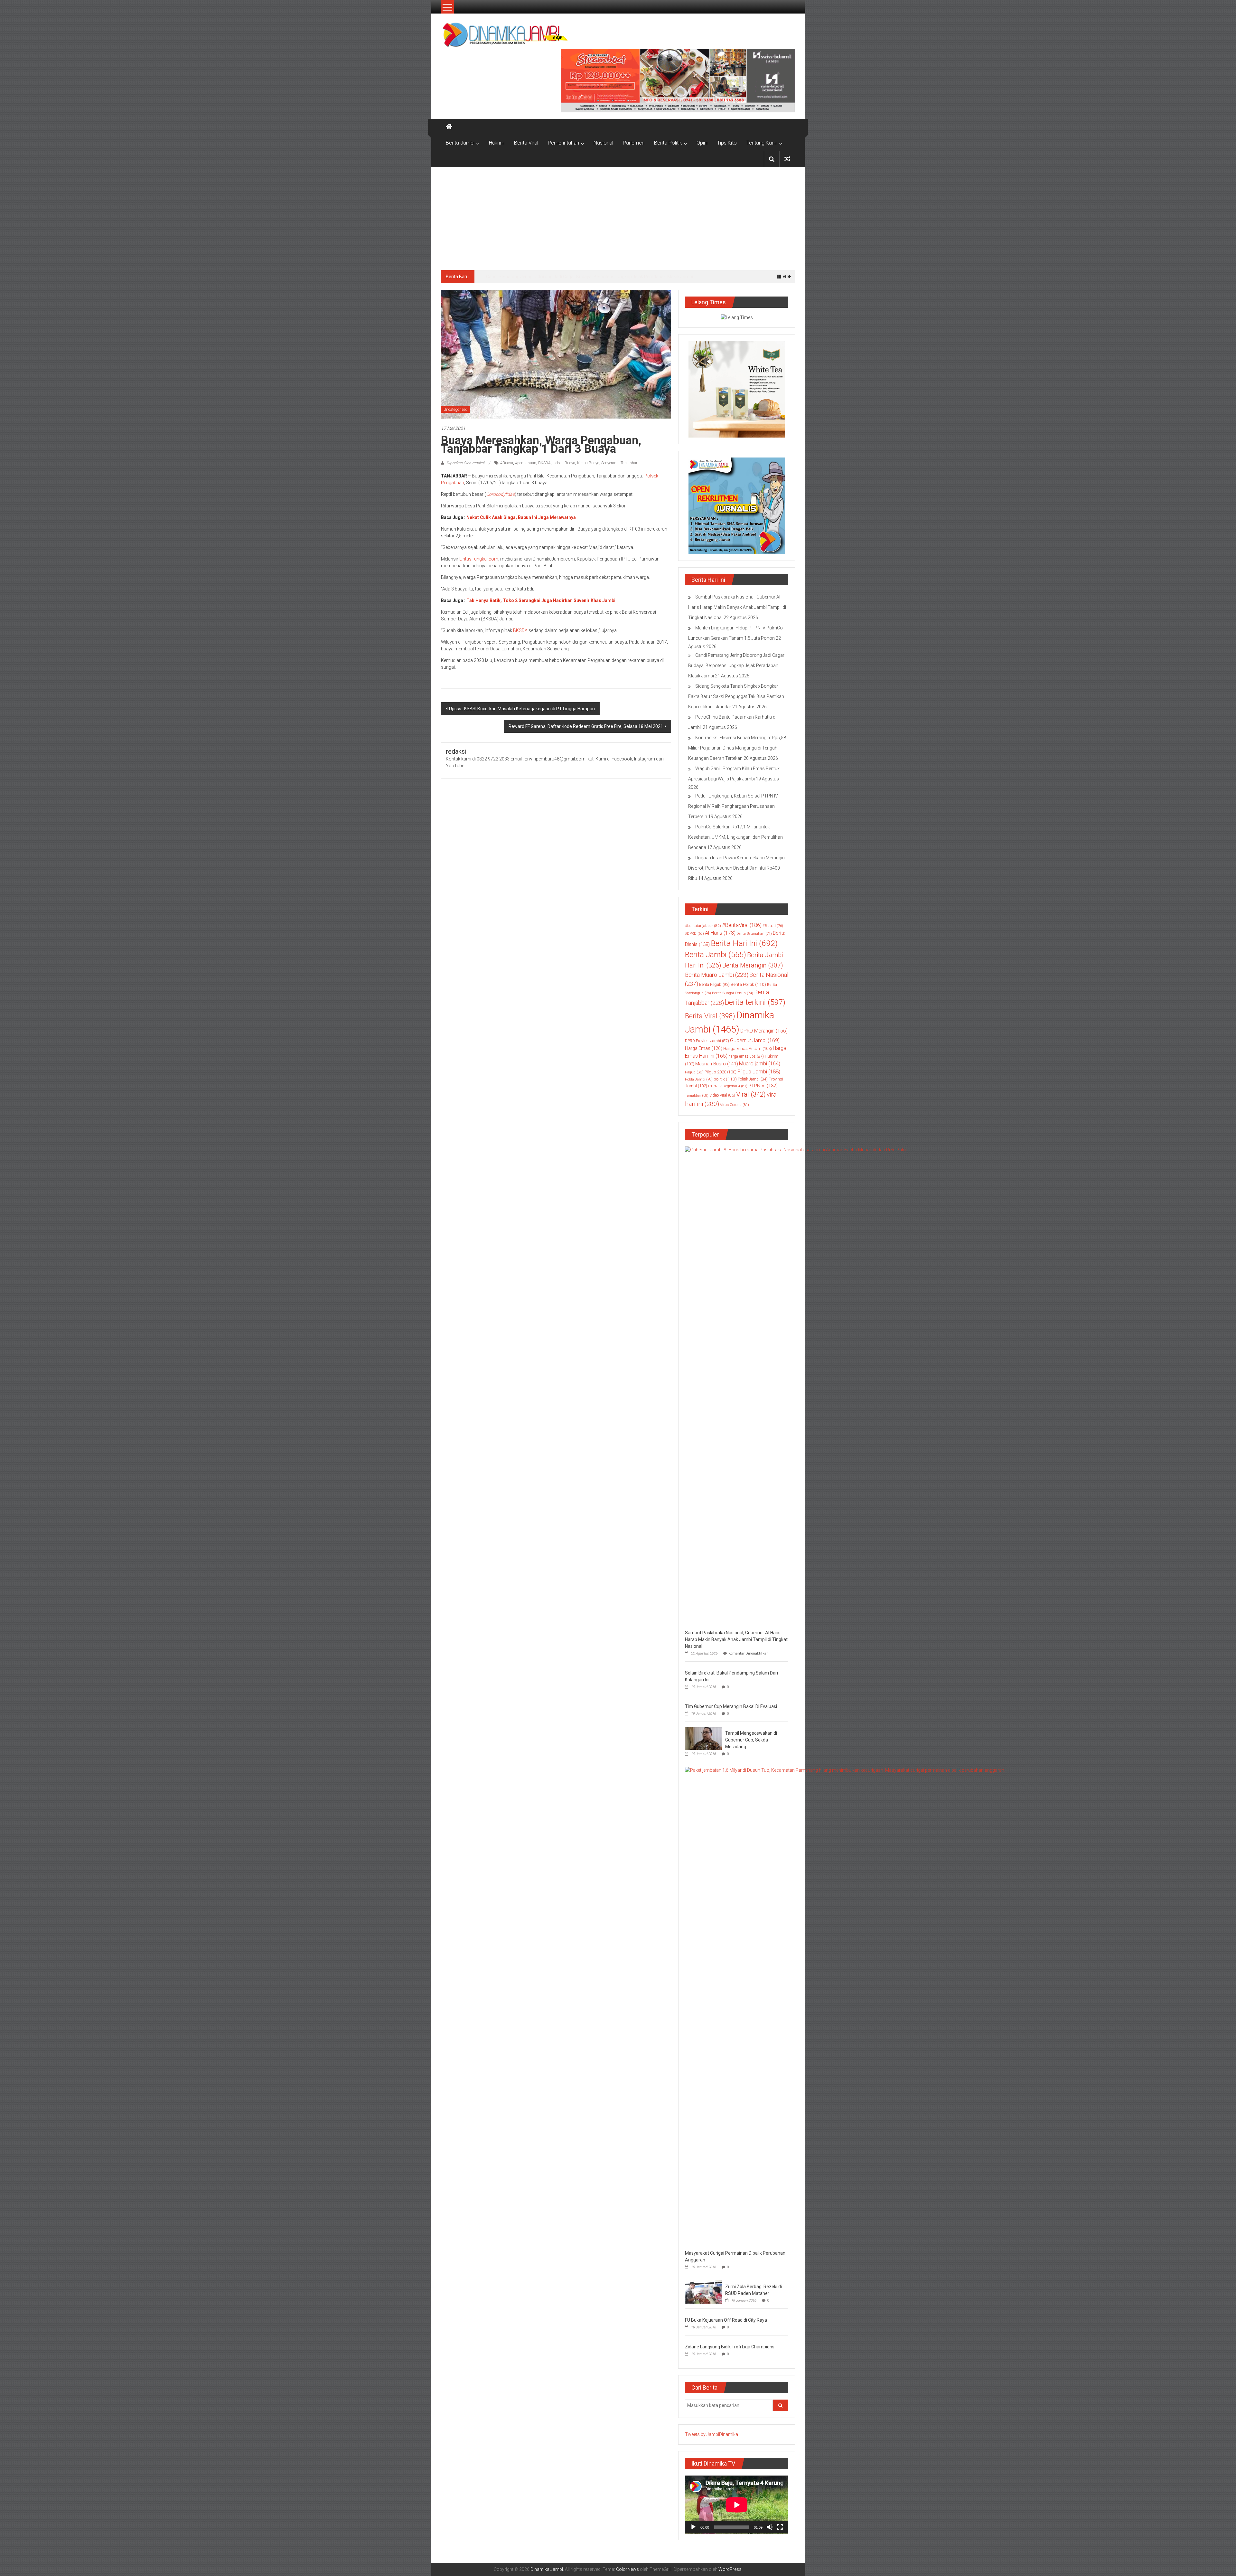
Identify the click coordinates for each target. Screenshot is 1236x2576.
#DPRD (694, 934)
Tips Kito (727, 143)
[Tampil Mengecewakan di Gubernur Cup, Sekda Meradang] (703, 1738)
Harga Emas (704, 1048)
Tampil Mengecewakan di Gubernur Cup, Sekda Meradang (751, 1740)
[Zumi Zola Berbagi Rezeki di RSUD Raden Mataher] (703, 2291)
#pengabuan (526, 463)
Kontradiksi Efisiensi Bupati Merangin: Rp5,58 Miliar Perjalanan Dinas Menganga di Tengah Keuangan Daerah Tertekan (737, 748)
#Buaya (507, 463)
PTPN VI (763, 1086)
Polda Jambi (699, 1079)
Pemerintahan (563, 143)
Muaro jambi (760, 1064)
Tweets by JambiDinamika (712, 2434)
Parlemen (634, 143)
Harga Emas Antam (748, 1048)
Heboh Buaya (564, 463)
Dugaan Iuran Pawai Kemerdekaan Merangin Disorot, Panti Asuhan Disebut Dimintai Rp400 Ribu (736, 868)
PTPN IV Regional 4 (728, 1086)
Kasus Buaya (588, 463)
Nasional (603, 143)
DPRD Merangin (764, 1031)
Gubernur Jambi (755, 1040)
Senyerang (610, 463)
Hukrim (497, 143)
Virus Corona (735, 1105)
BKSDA (544, 463)
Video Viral (722, 1095)
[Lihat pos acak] (787, 159)
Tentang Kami (762, 143)
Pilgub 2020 (721, 1072)
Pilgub (694, 1072)
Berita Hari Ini (744, 943)
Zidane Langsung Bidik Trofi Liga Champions (730, 2347)
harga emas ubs (746, 1056)
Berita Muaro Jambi (717, 975)
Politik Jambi (753, 1079)
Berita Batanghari (754, 934)
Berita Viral (526, 143)
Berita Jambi (460, 143)
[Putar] (693, 2527)
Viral (751, 1094)
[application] (737, 2505)
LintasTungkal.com (479, 559)
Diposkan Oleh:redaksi (465, 463)
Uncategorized (455, 410)
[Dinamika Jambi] (449, 127)
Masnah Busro (717, 1064)
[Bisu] (770, 2527)
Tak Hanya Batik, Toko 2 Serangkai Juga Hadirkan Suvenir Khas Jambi (541, 600)
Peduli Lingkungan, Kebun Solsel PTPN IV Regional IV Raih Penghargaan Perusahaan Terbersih (733, 806)
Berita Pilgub (714, 984)
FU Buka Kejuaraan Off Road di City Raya (726, 2320)
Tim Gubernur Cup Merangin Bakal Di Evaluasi (731, 1706)
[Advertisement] (618, 215)
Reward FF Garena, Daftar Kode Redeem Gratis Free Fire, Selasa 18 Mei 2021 (586, 726)
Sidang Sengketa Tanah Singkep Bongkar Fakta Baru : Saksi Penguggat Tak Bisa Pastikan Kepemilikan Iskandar (736, 696)
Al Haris (720, 933)
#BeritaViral (742, 925)
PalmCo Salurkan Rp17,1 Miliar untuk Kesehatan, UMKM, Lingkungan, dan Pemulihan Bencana (735, 837)
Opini (702, 143)
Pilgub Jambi (759, 1071)
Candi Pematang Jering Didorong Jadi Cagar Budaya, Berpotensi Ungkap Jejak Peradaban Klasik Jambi (590, 277)
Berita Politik (668, 143)
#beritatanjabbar (703, 926)
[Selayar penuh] (780, 2527)
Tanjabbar (629, 463)
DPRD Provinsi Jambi (707, 1041)
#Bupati (773, 926)
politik (725, 1079)
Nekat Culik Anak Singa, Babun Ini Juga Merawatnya (521, 517)
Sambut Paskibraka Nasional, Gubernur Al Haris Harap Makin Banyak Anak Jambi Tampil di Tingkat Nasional (737, 607)
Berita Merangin (753, 965)
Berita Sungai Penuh (733, 993)
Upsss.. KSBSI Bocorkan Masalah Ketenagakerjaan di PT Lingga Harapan (522, 709)
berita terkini (755, 1002)
